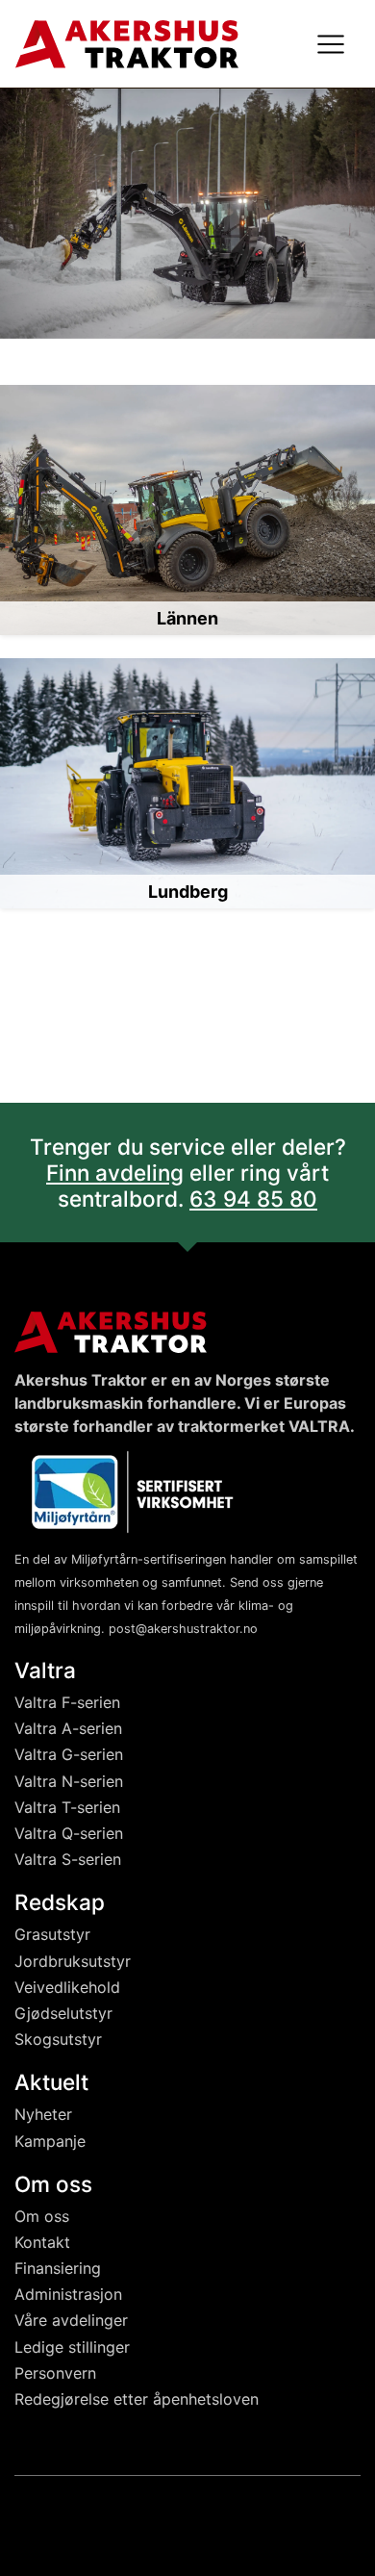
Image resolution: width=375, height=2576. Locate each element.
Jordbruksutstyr (73, 1961)
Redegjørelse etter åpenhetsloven (137, 2399)
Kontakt (42, 2242)
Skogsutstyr (58, 2039)
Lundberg (188, 892)
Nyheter (43, 2114)
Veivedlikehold (67, 1987)
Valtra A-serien (68, 1728)
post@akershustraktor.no (183, 1629)
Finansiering (58, 2268)
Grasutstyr (52, 1934)
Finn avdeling (115, 1173)
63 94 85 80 (253, 1199)
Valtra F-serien (67, 1702)
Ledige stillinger (72, 2347)
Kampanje (50, 2141)
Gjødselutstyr (63, 2013)
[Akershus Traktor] (127, 42)
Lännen (187, 618)
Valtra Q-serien (69, 1833)
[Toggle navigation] (331, 44)
